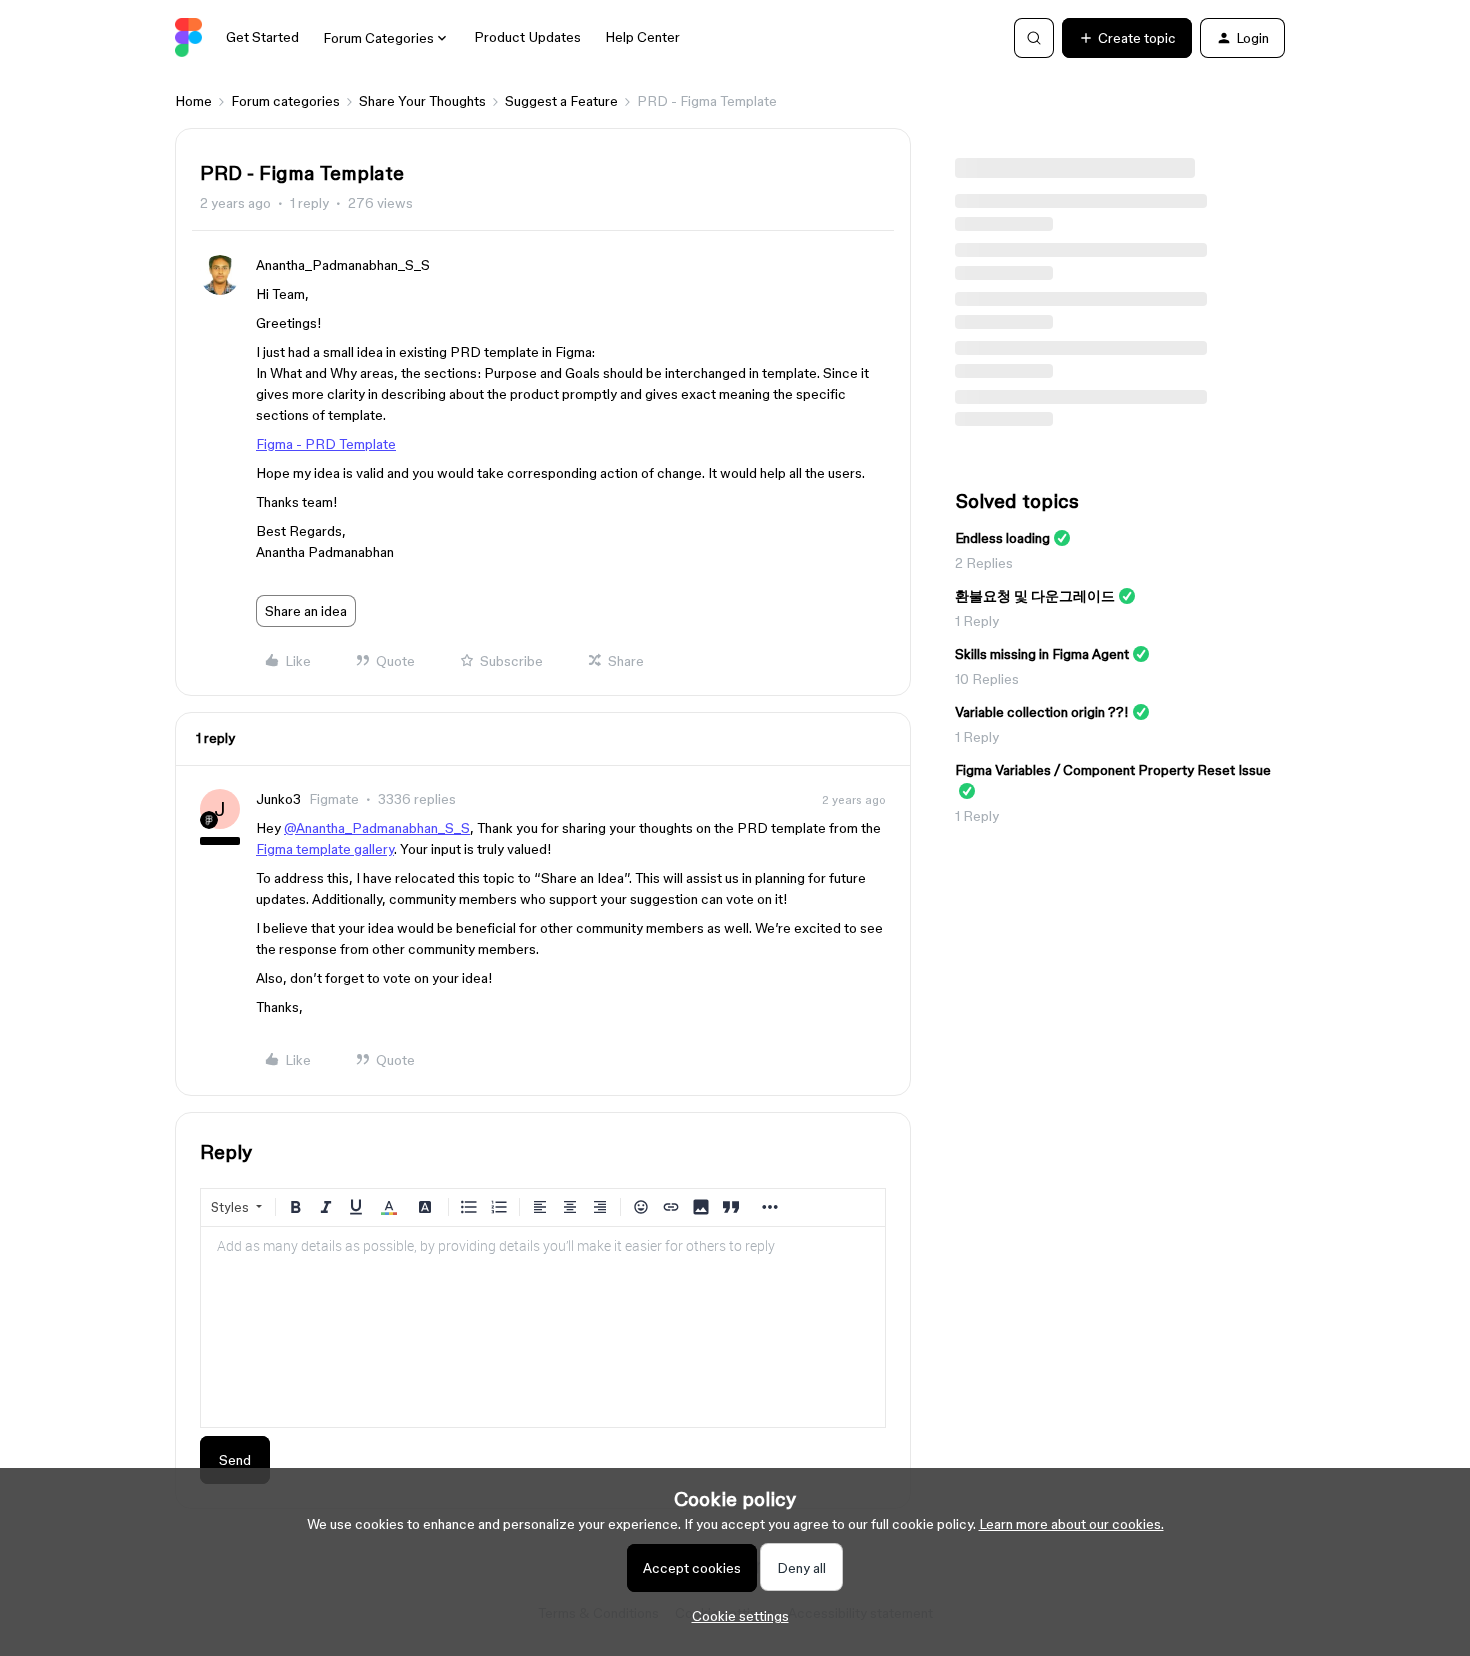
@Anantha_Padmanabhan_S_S (377, 828)
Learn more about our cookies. (1071, 1524)
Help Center (642, 37)
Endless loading (1002, 538)
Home (193, 101)
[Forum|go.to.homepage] (188, 38)
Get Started (262, 37)
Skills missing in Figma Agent (1042, 654)
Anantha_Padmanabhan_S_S (343, 265)
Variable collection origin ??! (1042, 712)
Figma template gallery (325, 849)
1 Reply (977, 621)
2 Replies (984, 563)
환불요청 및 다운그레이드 (1035, 596)
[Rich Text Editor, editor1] (543, 1327)
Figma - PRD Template (326, 444)
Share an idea (306, 611)
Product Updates (527, 37)
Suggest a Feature (561, 101)
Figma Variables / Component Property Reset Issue (1113, 770)
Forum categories (285, 101)
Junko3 (278, 799)
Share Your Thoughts (422, 101)
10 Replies (987, 679)
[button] (1127, 38)
